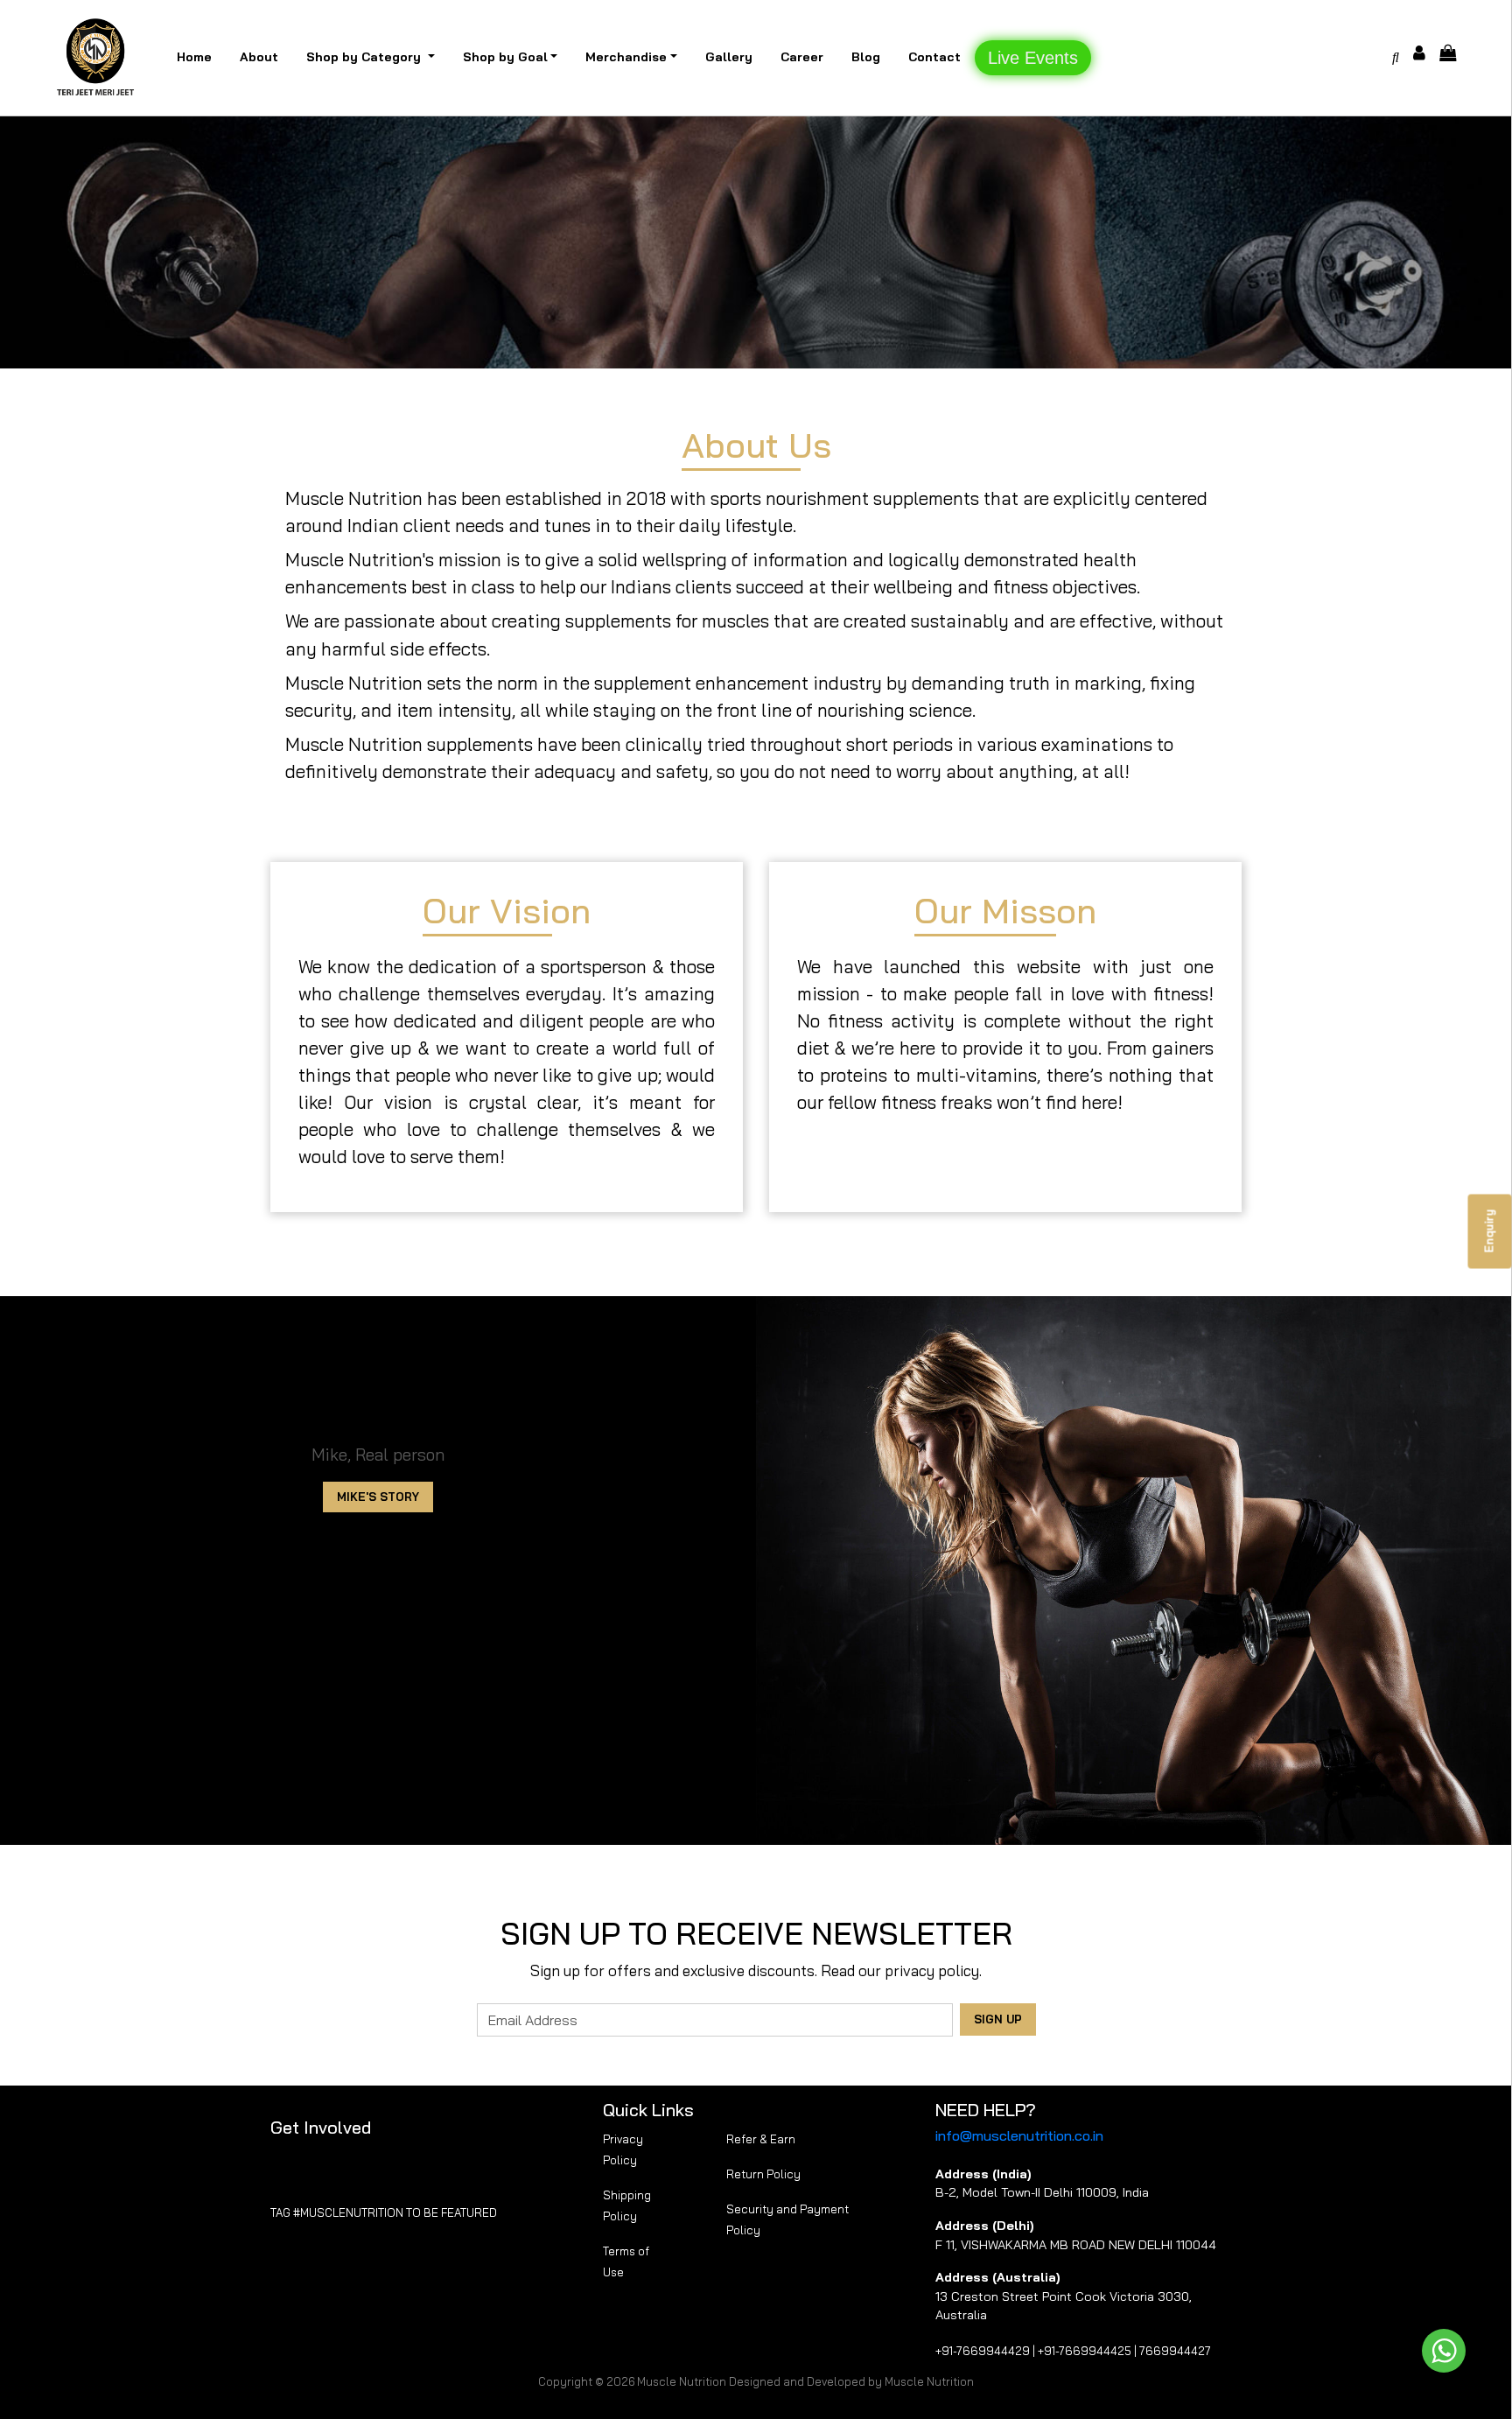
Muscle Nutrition (682, 2381)
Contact (934, 57)
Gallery (729, 57)
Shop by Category (365, 57)
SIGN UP (998, 2019)
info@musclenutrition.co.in (1019, 2135)
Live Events (1033, 58)
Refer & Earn (761, 2139)
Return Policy (763, 2174)
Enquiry (1489, 1231)
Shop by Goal (505, 57)
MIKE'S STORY (378, 1497)
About (259, 57)
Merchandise (626, 57)
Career (802, 57)
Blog (866, 57)
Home (194, 57)
